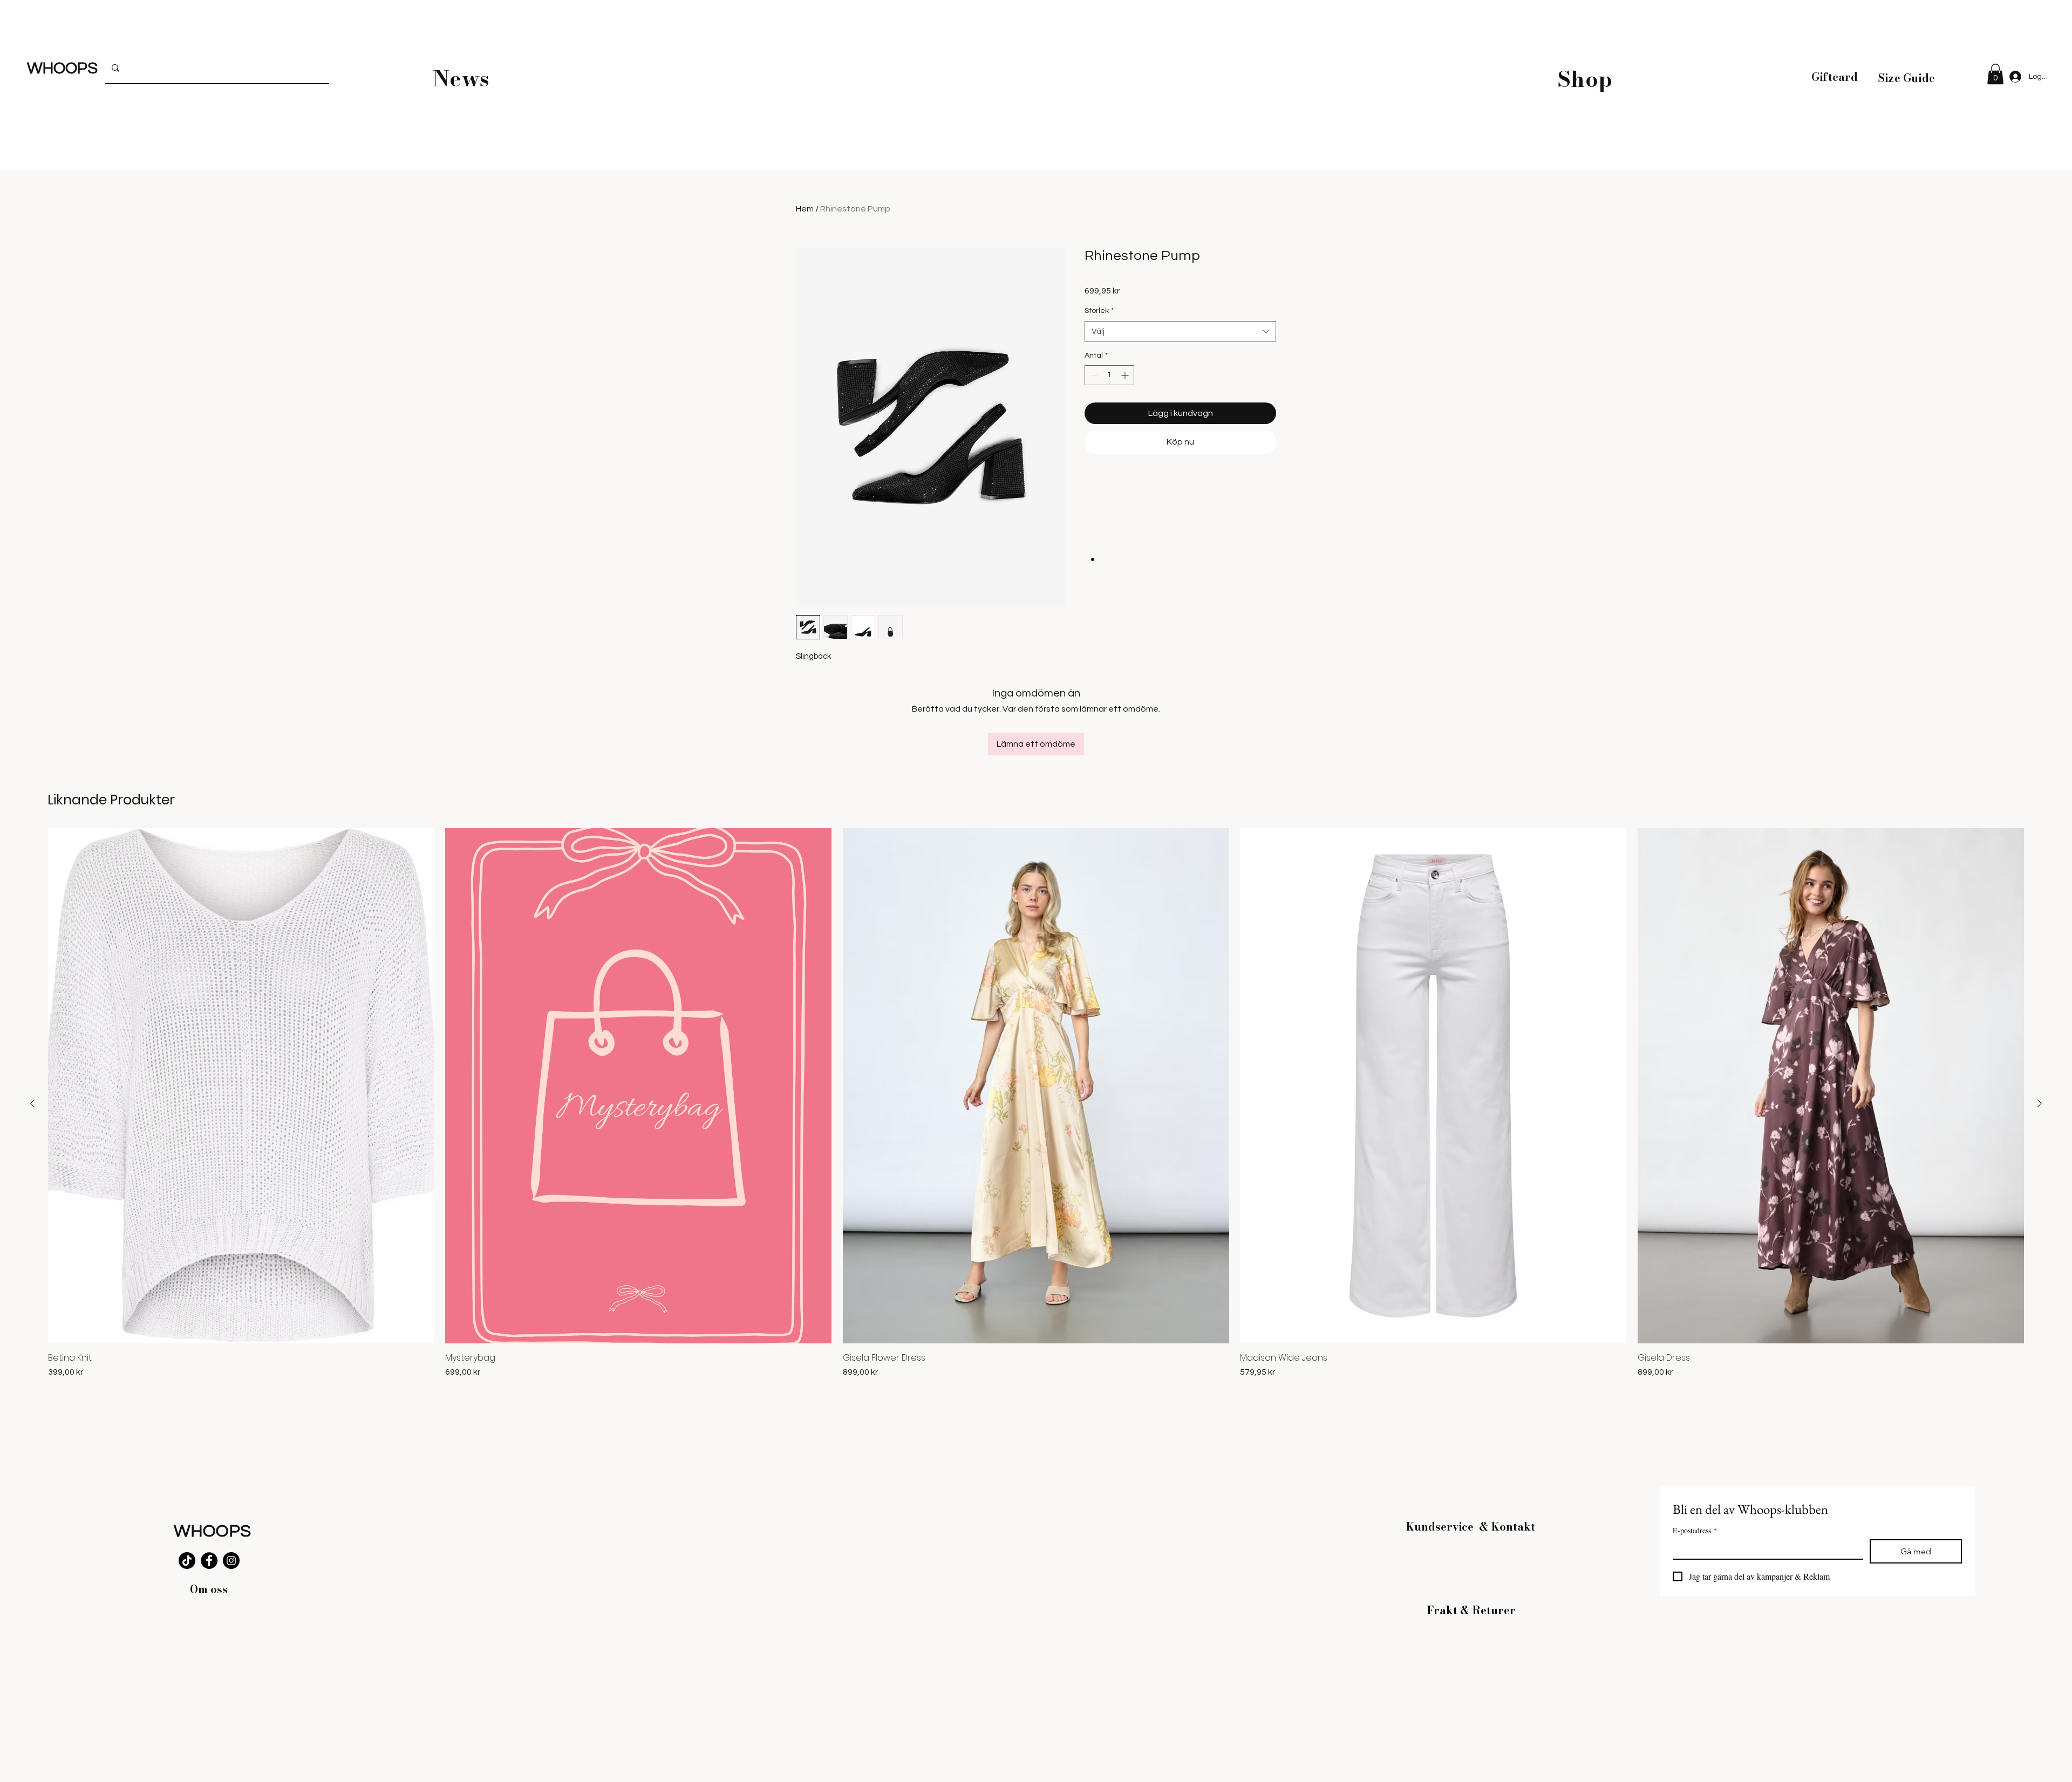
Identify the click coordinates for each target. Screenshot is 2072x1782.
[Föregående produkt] (32, 1103)
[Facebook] (209, 1561)
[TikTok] (187, 1561)
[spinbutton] (1109, 375)
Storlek (1099, 311)
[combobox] (1180, 332)
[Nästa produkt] (2040, 1103)
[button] (1995, 74)
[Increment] (1126, 375)
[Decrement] (1093, 375)
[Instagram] (231, 1561)
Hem (805, 209)
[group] (1036, 1103)
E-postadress (1695, 1530)
